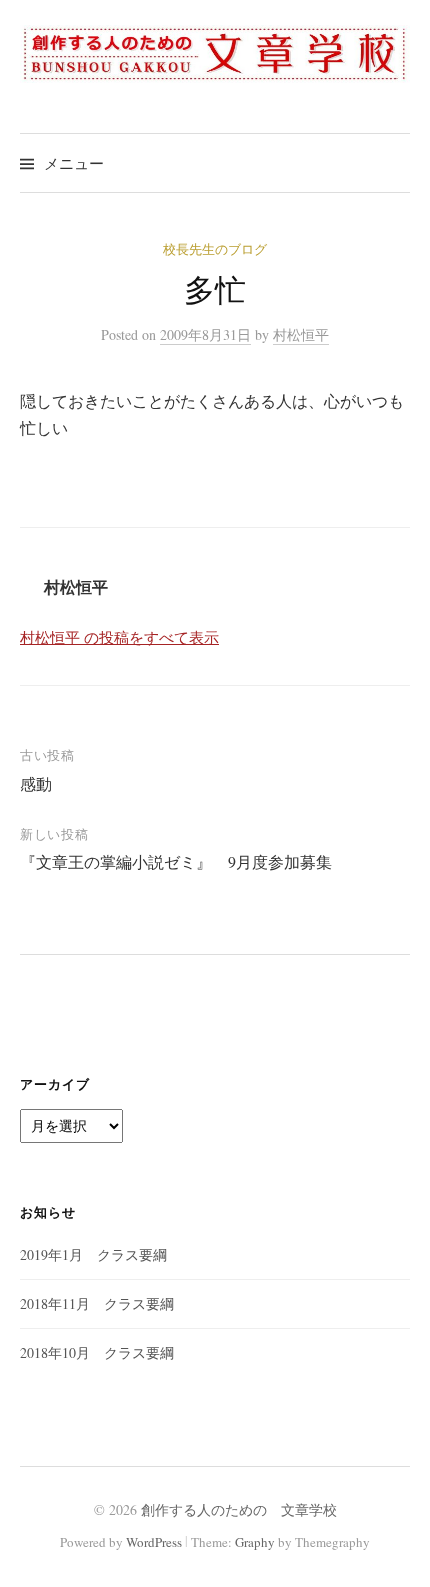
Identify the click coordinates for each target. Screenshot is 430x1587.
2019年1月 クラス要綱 (93, 1254)
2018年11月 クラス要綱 (97, 1303)
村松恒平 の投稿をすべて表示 (119, 637)
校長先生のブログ (215, 249)
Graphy (255, 1542)
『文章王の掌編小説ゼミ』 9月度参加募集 (176, 861)
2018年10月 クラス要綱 (97, 1352)
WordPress (154, 1542)
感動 (36, 783)
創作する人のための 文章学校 (239, 1509)
